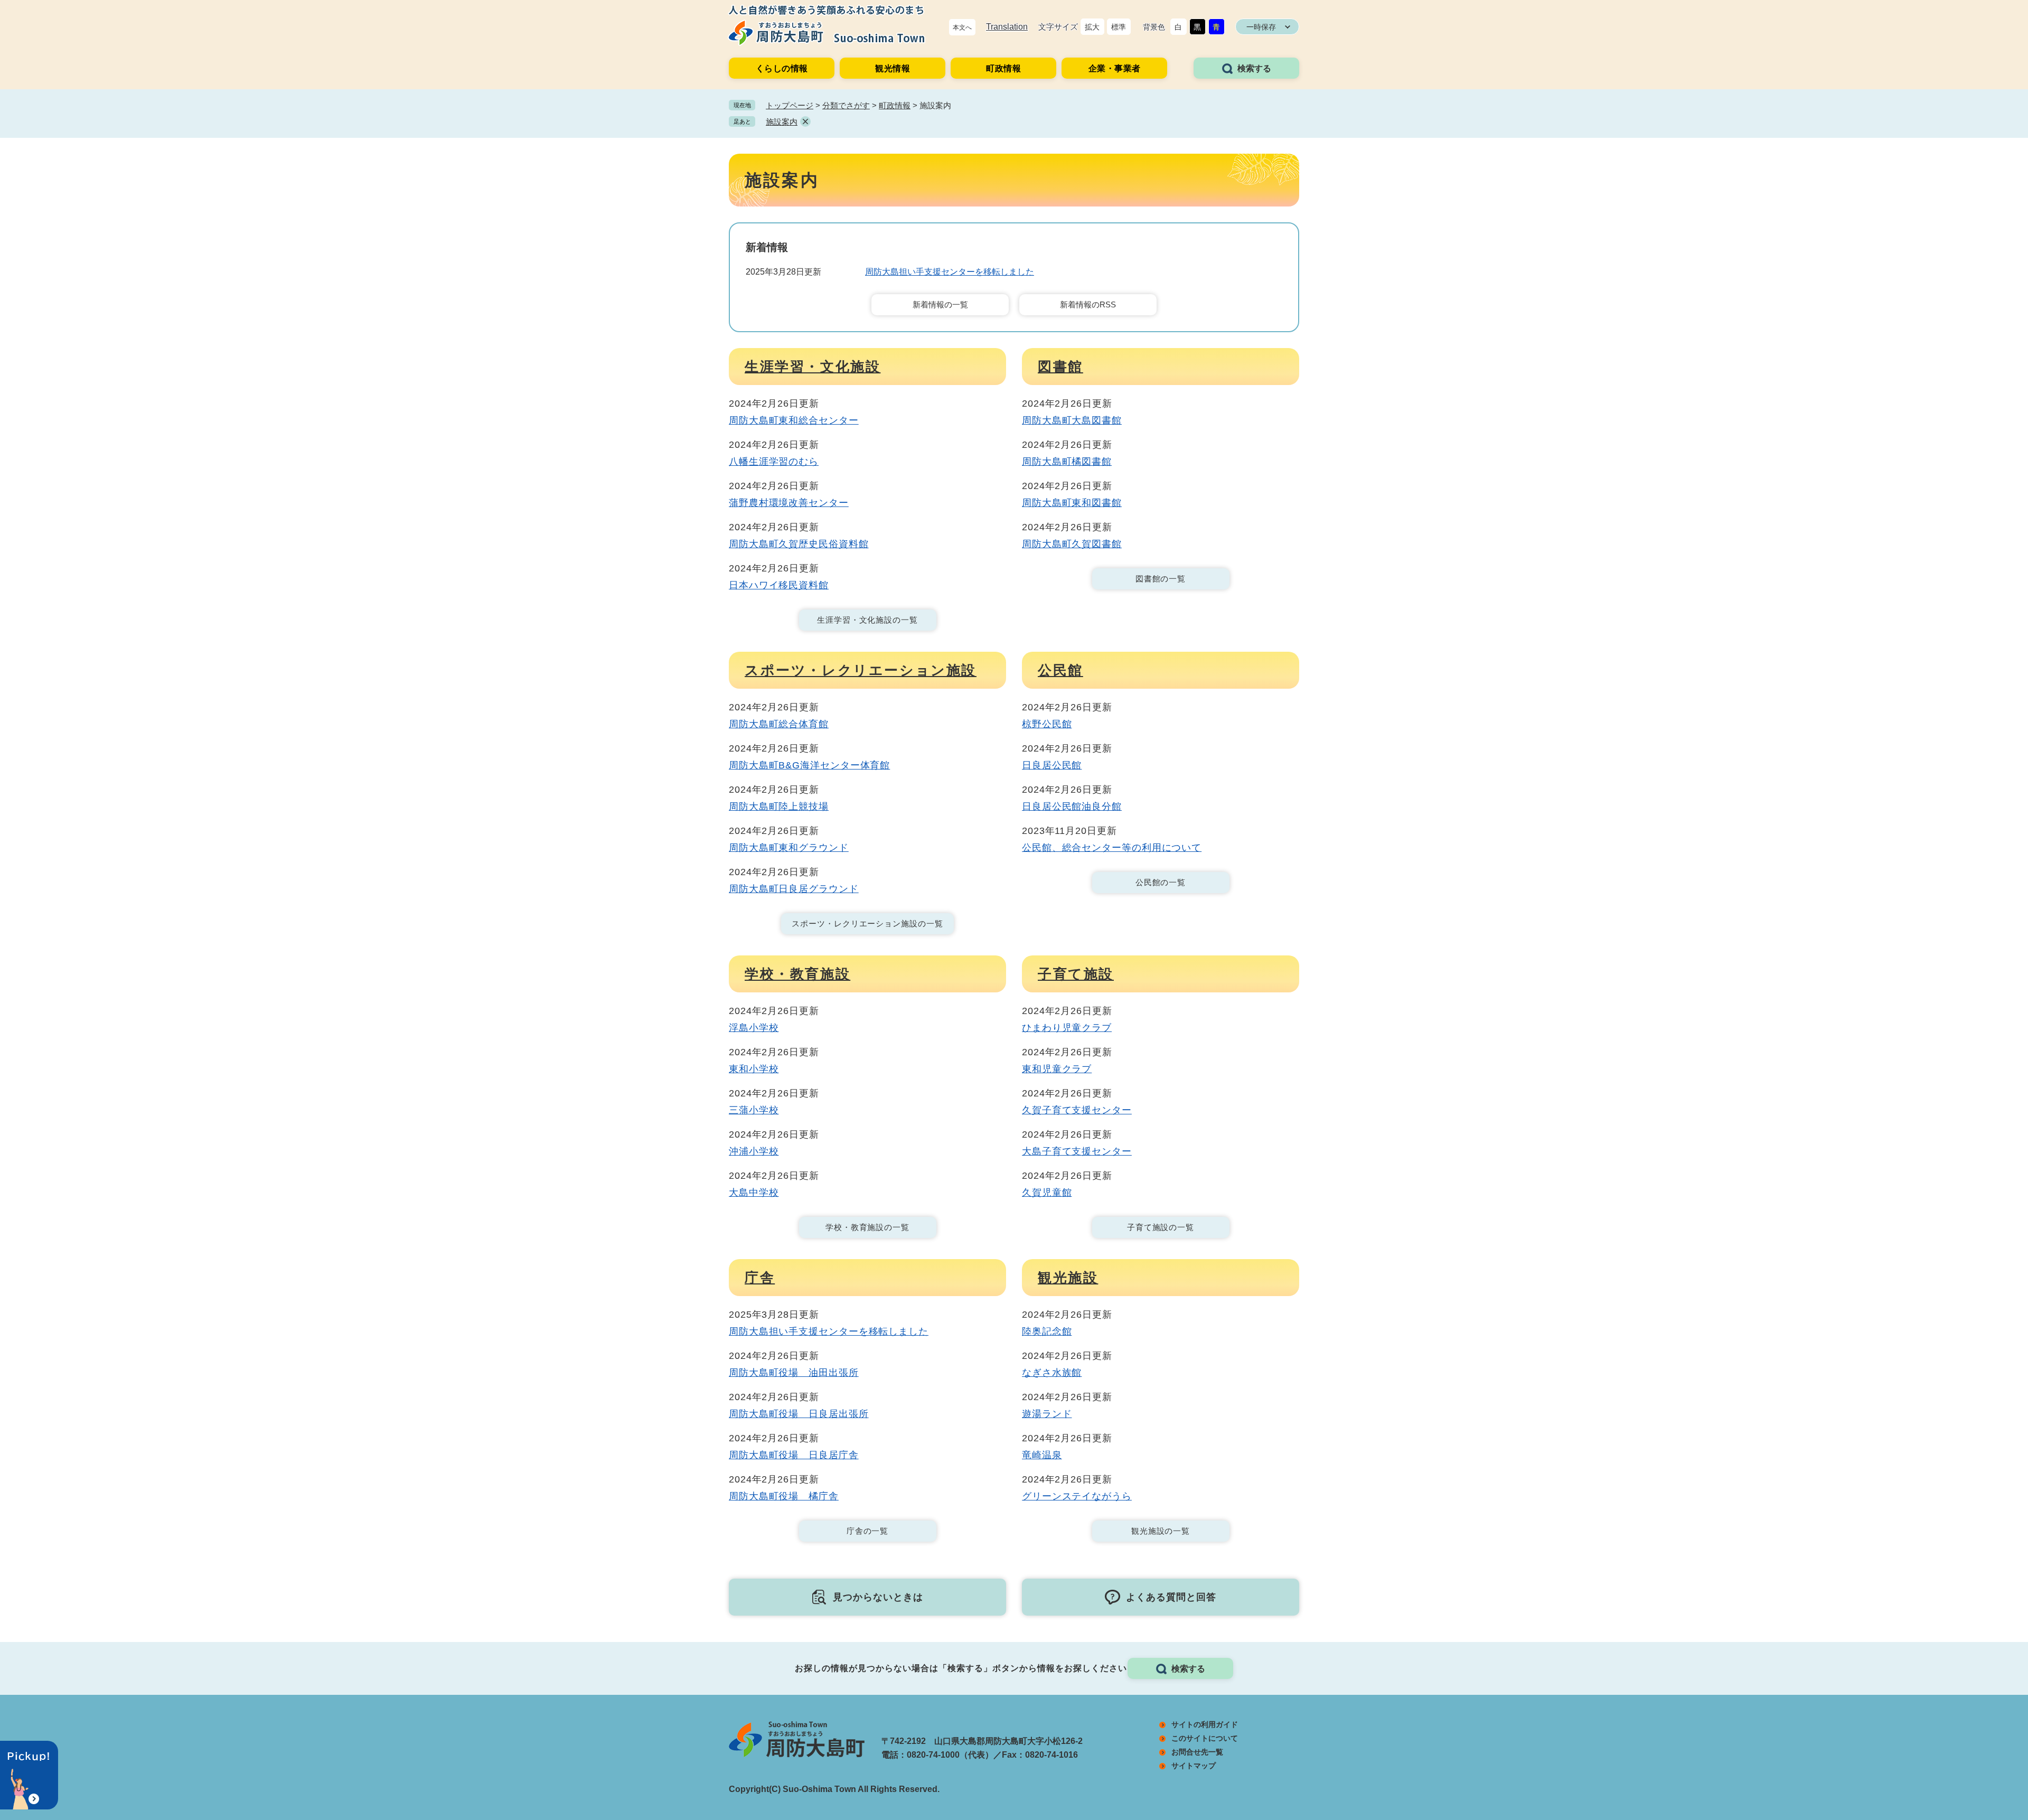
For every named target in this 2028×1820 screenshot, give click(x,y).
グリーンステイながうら (1077, 1496)
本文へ (962, 27)
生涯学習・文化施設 (813, 367)
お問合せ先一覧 (1197, 1752)
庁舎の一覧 (868, 1531)
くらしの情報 (782, 68)
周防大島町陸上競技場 (779, 806)
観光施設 (1068, 1278)
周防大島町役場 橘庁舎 (784, 1496)
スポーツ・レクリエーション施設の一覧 (867, 923)
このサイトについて (1205, 1738)
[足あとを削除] (805, 121)
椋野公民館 (1047, 724)
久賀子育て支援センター (1077, 1110)
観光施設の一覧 (1161, 1531)
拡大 (1092, 27)
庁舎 (760, 1278)
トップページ (790, 105)
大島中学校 (754, 1193)
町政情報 (1003, 68)
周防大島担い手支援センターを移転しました (950, 272)
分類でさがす (846, 105)
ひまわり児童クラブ (1067, 1028)
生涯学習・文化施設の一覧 (867, 620)
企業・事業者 (1115, 68)
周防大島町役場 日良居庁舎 (794, 1455)
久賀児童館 (1047, 1193)
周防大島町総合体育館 (779, 724)
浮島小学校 (754, 1028)
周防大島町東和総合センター (794, 420)
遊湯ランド (1047, 1414)
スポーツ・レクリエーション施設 (861, 670)
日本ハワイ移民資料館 (779, 585)
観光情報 (893, 68)
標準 (1119, 27)
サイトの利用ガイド (1205, 1724)
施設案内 (782, 122)
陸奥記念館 (1047, 1331)
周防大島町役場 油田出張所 (794, 1373)
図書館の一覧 (1161, 579)
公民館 (1060, 670)
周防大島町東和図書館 (1072, 503)
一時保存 (1261, 27)
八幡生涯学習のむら (774, 462)
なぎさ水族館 (1052, 1373)
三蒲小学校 (754, 1110)
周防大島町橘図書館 (1067, 462)
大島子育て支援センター (1077, 1151)
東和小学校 (754, 1069)
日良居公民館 (1052, 765)
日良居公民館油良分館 (1072, 806)
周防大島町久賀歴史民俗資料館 (799, 544)
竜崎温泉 (1042, 1455)
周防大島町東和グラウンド (789, 848)
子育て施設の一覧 (1161, 1227)
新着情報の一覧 (940, 304)
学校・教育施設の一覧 (867, 1227)
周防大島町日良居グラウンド (794, 889)
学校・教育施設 (797, 974)
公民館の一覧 (1161, 882)
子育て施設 (1076, 974)
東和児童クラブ (1057, 1069)
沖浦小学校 (754, 1151)
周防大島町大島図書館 (1072, 420)
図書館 (1060, 367)
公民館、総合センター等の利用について (1112, 848)
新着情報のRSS (1088, 304)
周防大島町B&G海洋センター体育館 (809, 765)
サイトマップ (1194, 1766)
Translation (1007, 27)
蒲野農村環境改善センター (789, 503)
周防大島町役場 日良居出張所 (799, 1414)
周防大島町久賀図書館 (1072, 544)
